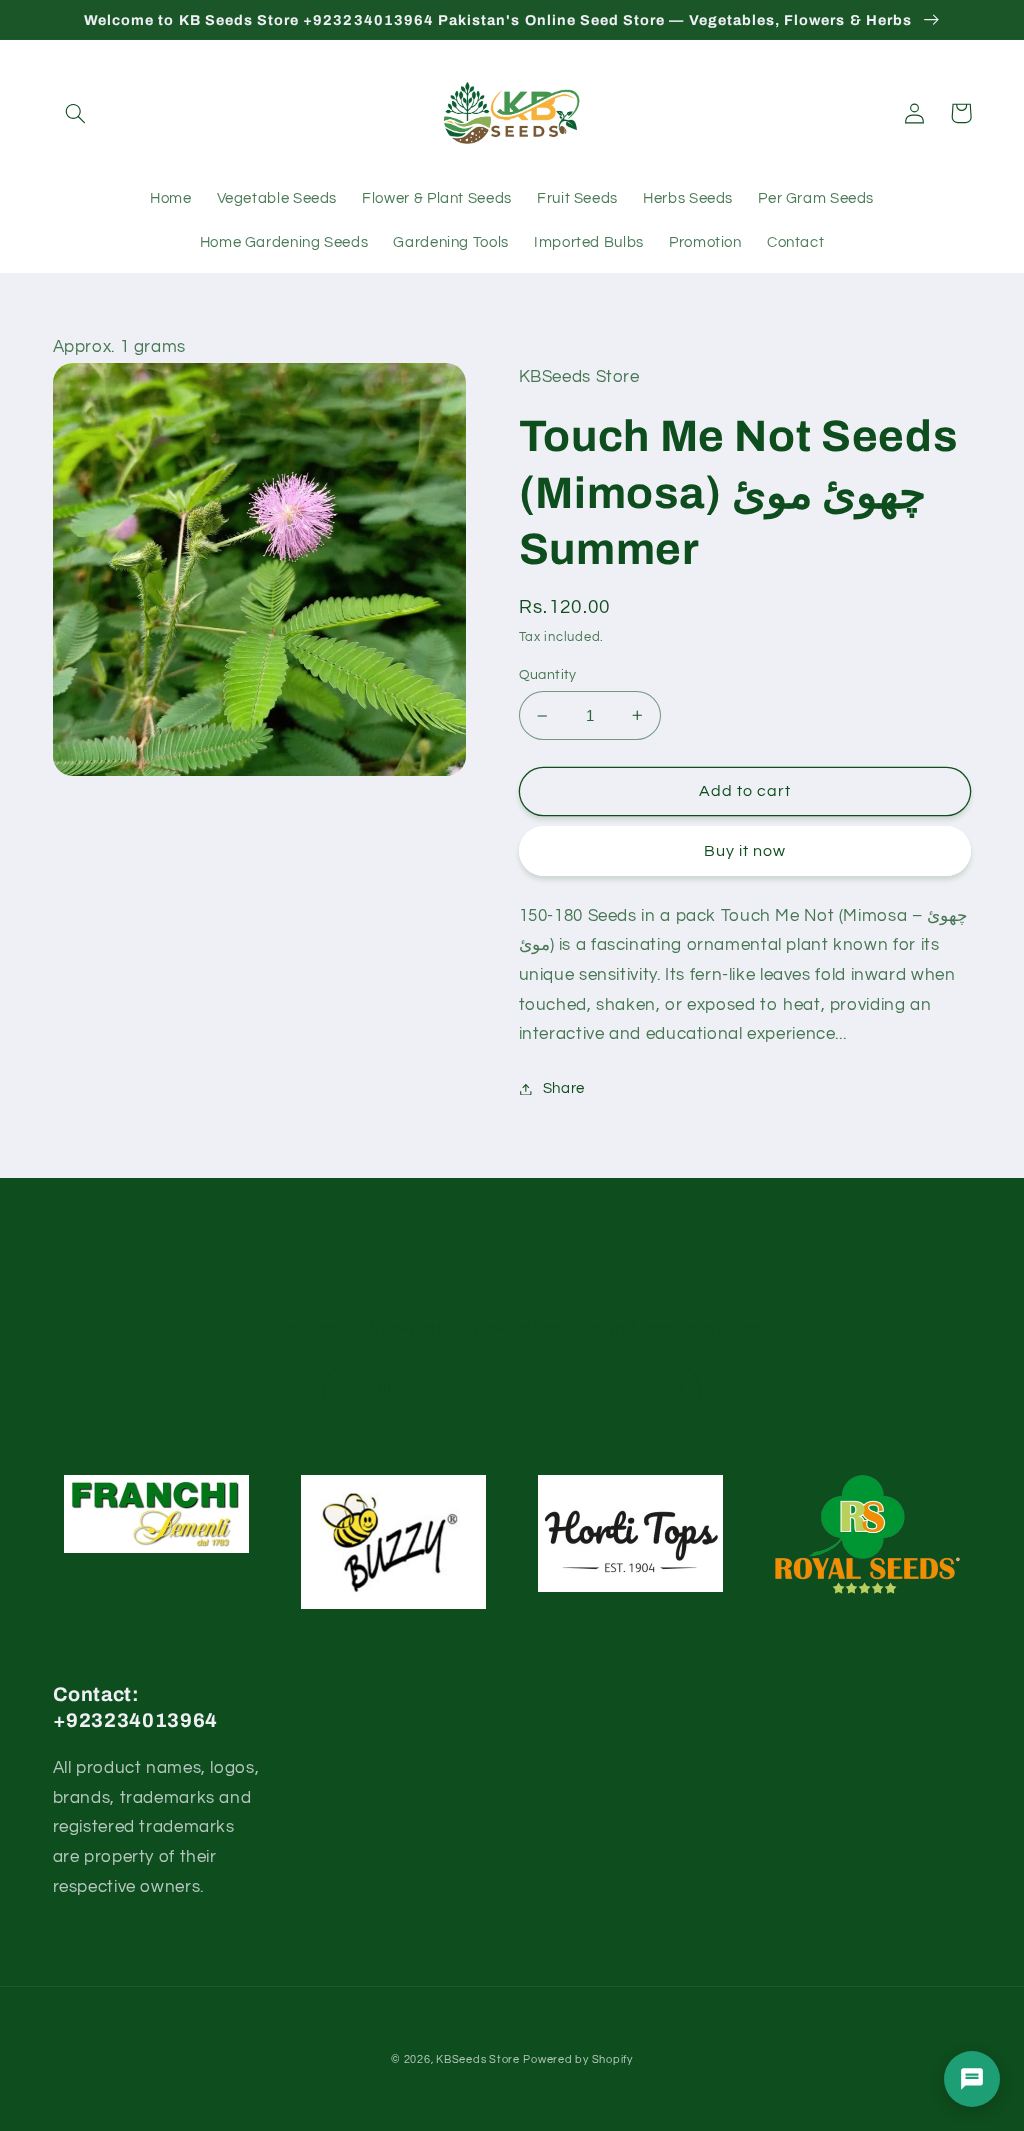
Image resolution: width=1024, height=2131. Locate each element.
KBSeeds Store (478, 2059)
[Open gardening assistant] (972, 2079)
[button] (76, 113)
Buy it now (745, 851)
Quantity (548, 675)
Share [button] (564, 1088)
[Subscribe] (677, 1390)
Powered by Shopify (577, 2059)
